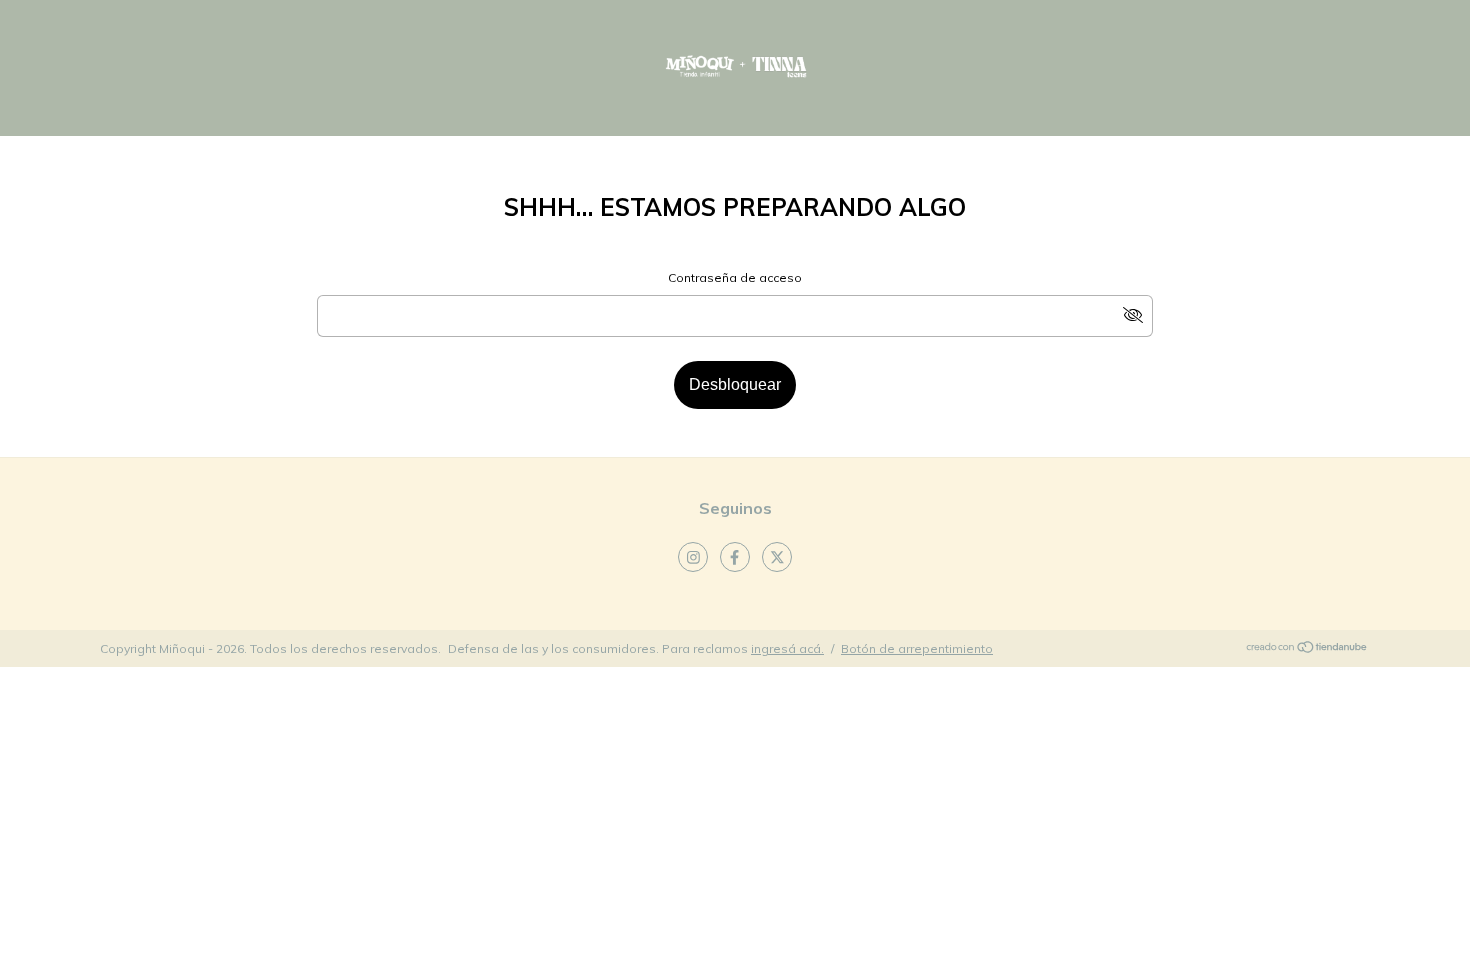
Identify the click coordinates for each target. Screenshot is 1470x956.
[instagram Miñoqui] (693, 557)
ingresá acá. (787, 648)
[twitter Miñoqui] (777, 557)
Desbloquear (735, 384)
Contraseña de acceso (735, 277)
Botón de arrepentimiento (917, 648)
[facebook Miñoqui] (735, 557)
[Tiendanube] (1307, 649)
